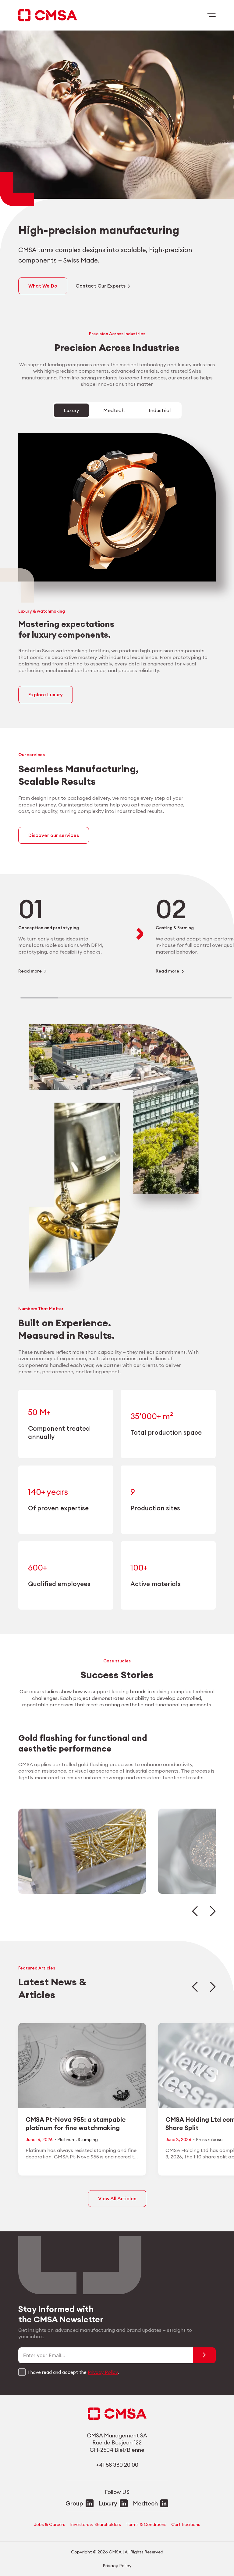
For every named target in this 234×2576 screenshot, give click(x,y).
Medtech (145, 2503)
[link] (71, 934)
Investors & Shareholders (96, 2524)
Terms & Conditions (146, 2524)
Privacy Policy (103, 2372)
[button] (195, 1911)
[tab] (71, 411)
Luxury (108, 2503)
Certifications (186, 2524)
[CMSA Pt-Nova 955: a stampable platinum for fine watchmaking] (82, 2099)
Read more (30, 971)
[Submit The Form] (204, 2355)
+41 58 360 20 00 (117, 2465)
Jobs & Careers (50, 2524)
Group (74, 2503)
